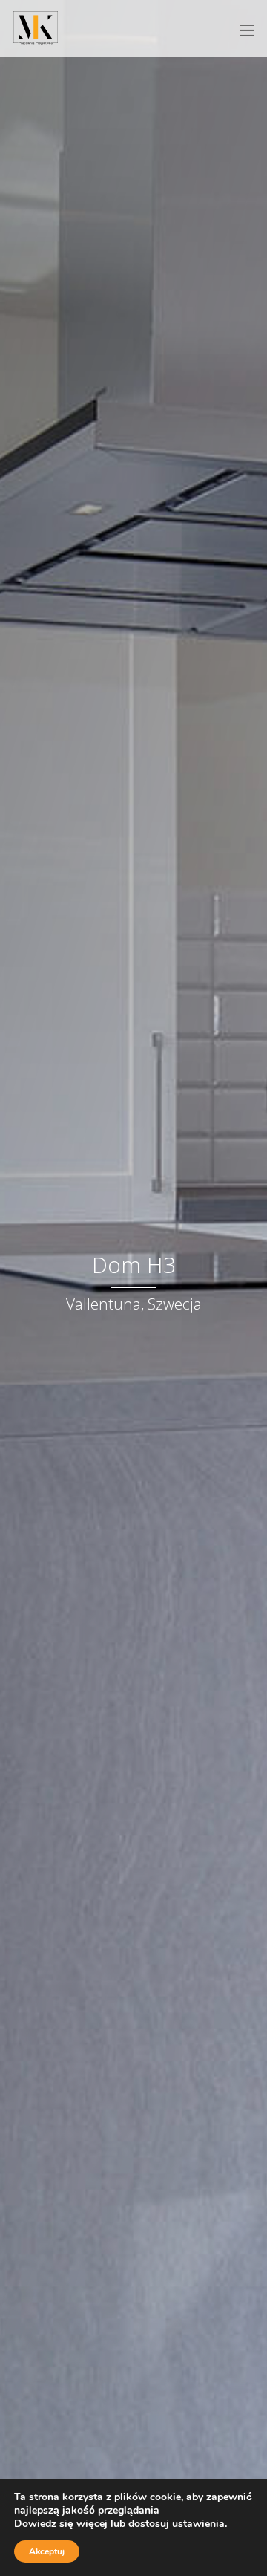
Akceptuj (47, 2551)
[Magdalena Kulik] (36, 36)
